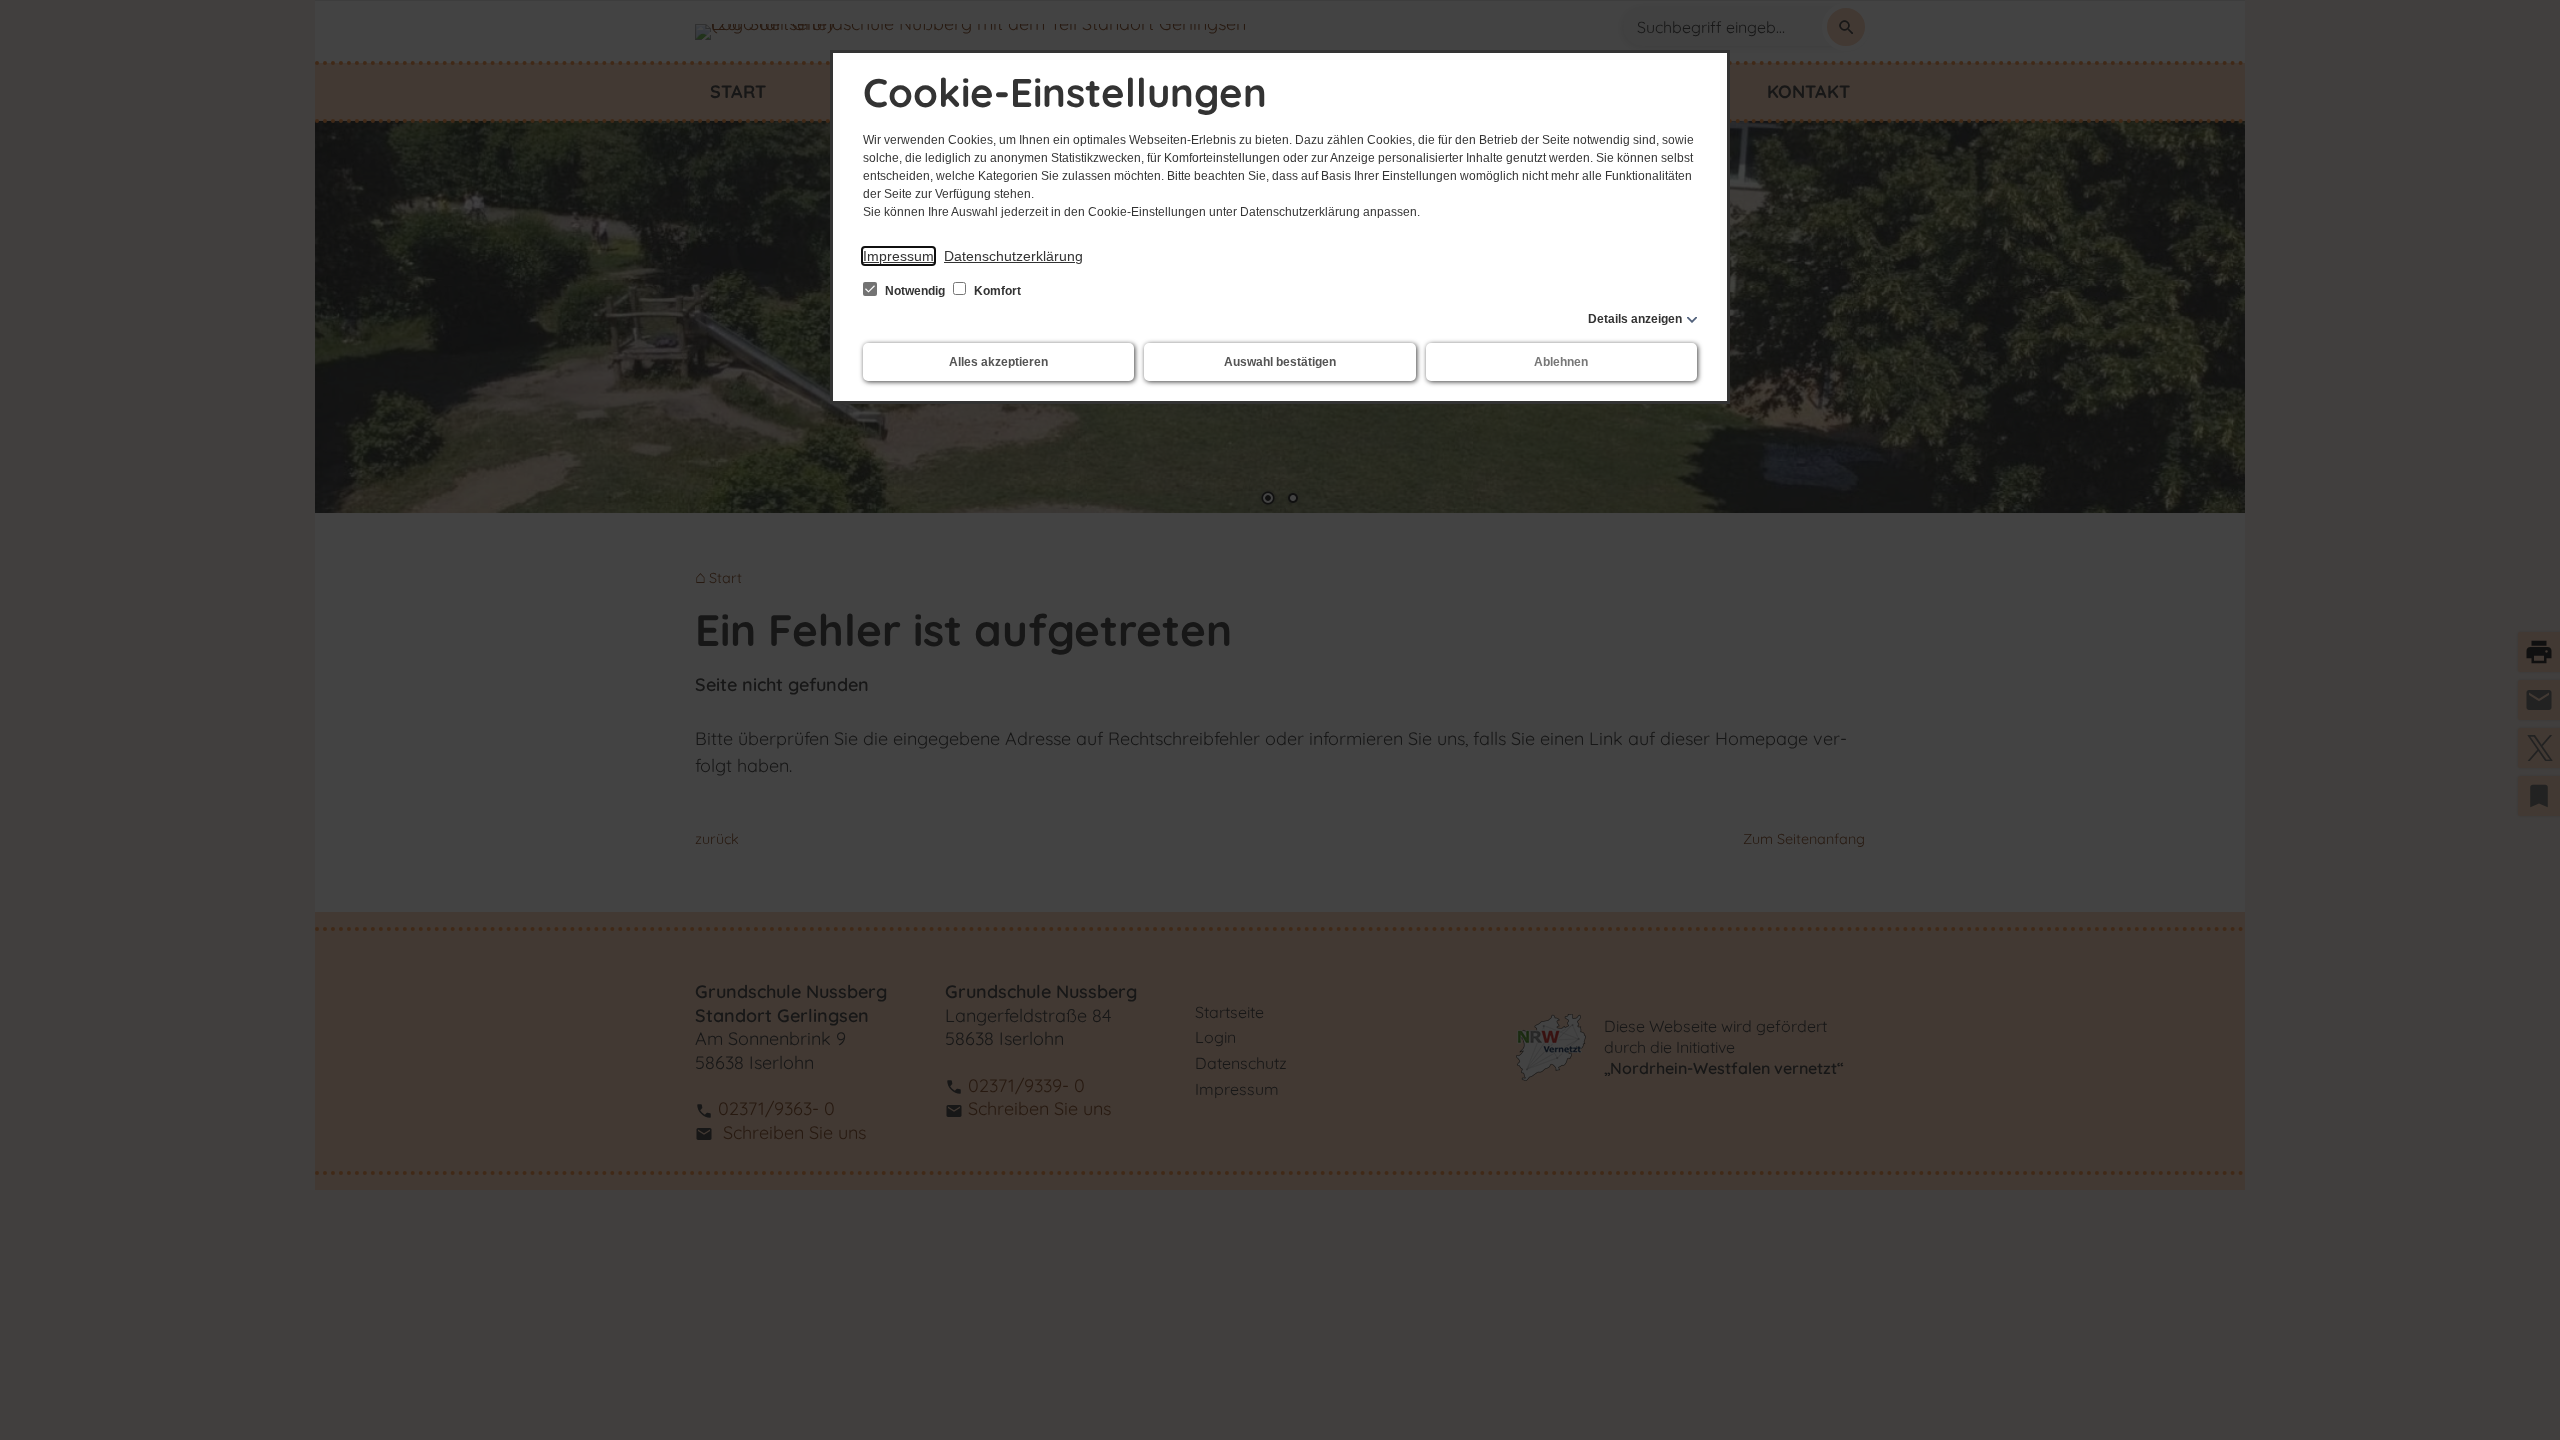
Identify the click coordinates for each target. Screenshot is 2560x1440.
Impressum (898, 256)
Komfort (996, 291)
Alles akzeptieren (998, 362)
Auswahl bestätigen (1280, 362)
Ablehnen (1561, 362)
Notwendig (915, 291)
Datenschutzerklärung (1013, 256)
